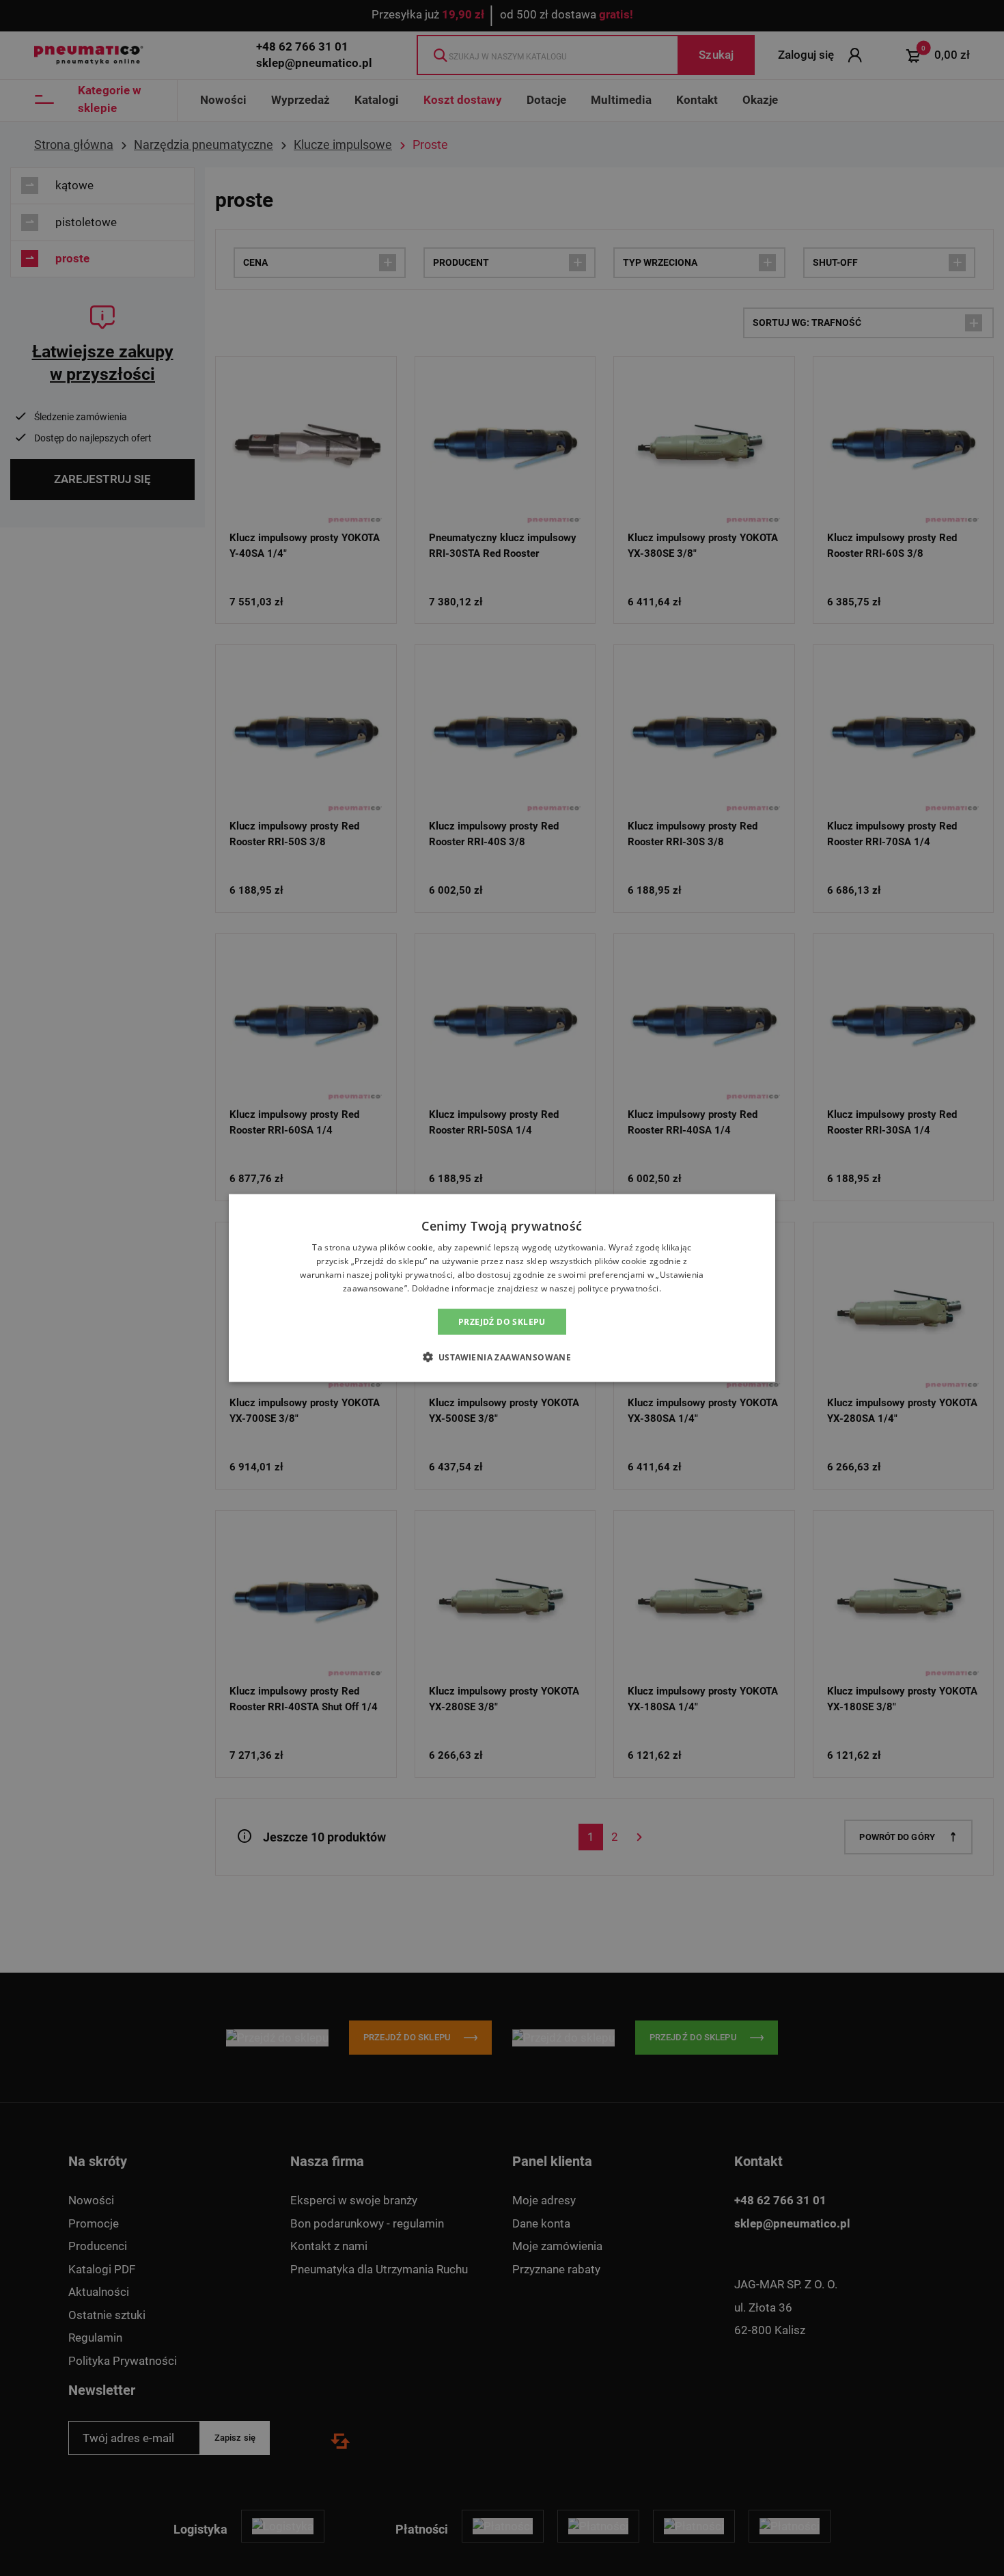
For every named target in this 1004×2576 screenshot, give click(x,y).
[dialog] (502, 1288)
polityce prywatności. (619, 1288)
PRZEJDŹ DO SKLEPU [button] (502, 1321)
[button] (502, 1356)
